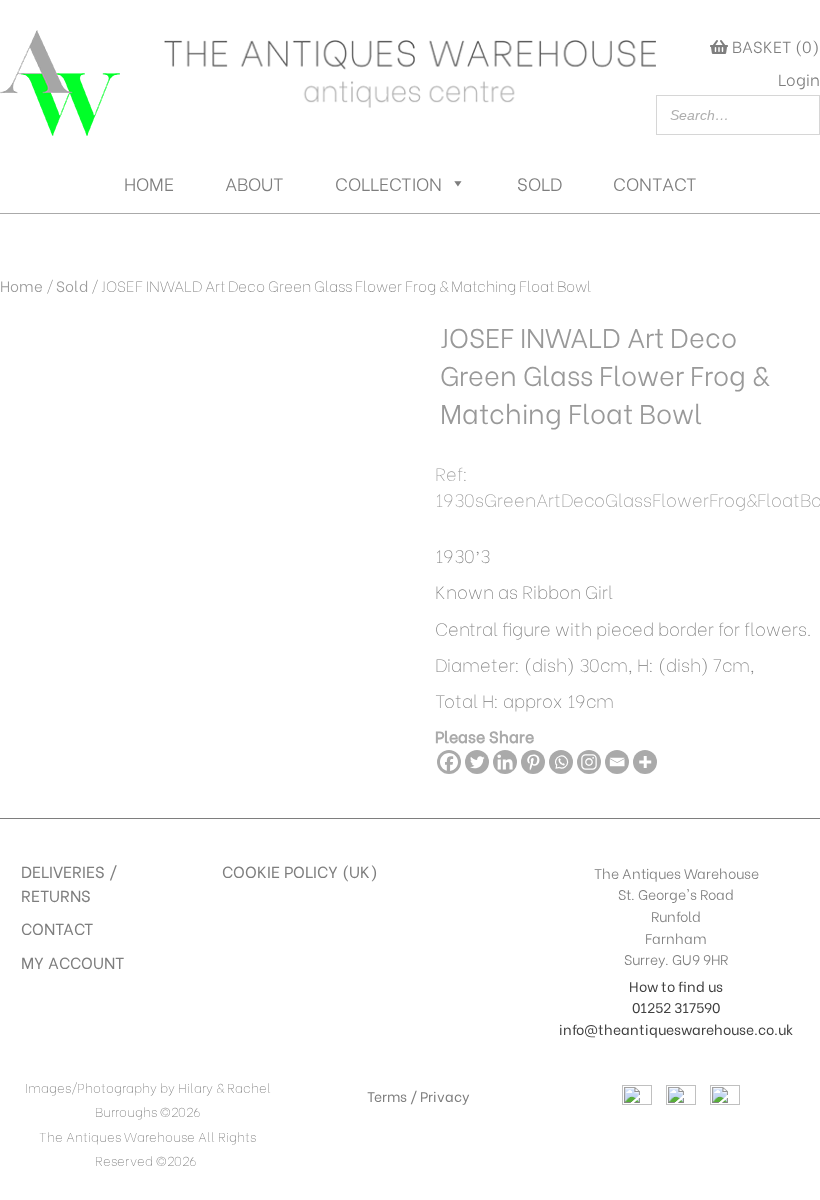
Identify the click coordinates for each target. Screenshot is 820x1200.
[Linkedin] (505, 762)
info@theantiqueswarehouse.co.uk (676, 1028)
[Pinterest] (533, 762)
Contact (655, 182)
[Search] (799, 115)
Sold (539, 182)
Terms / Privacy (418, 1095)
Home (149, 182)
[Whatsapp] (561, 762)
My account (72, 961)
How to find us (676, 985)
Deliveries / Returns (69, 882)
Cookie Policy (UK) (300, 870)
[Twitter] (477, 762)
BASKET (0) (774, 45)
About (254, 182)
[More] (645, 762)
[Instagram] (589, 762)
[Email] (617, 762)
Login (799, 78)
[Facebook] (449, 762)
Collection (388, 182)
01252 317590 (676, 1006)
